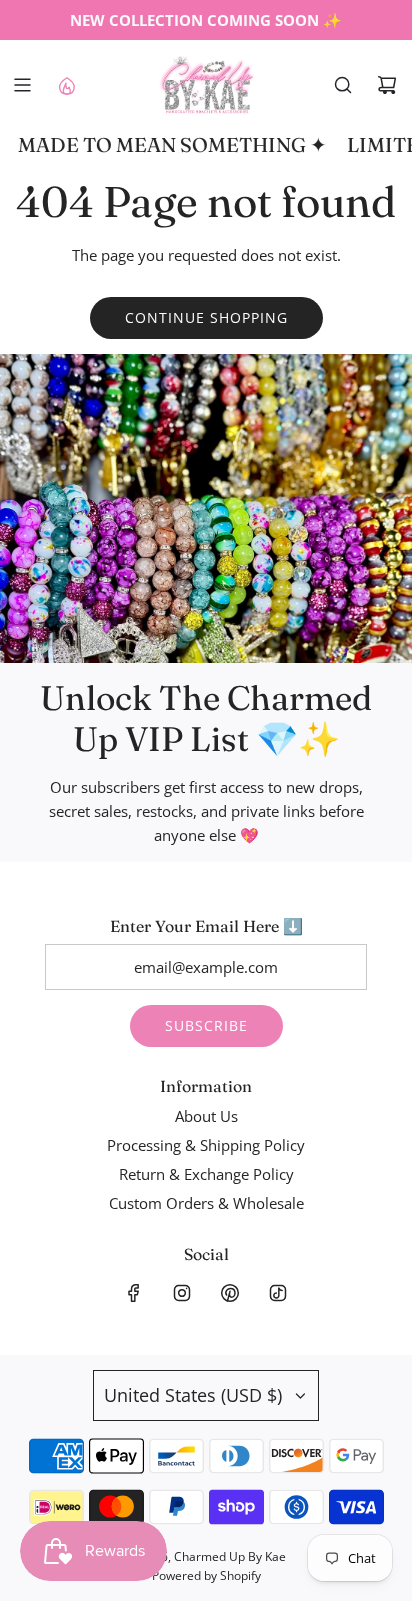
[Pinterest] (230, 1293)
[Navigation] (22, 85)
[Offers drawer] (66, 85)
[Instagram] (182, 1293)
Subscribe (206, 1025)
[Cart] (387, 85)
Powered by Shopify (206, 1575)
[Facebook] (134, 1293)
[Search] (343, 85)
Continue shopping (206, 317)
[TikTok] (278, 1293)
